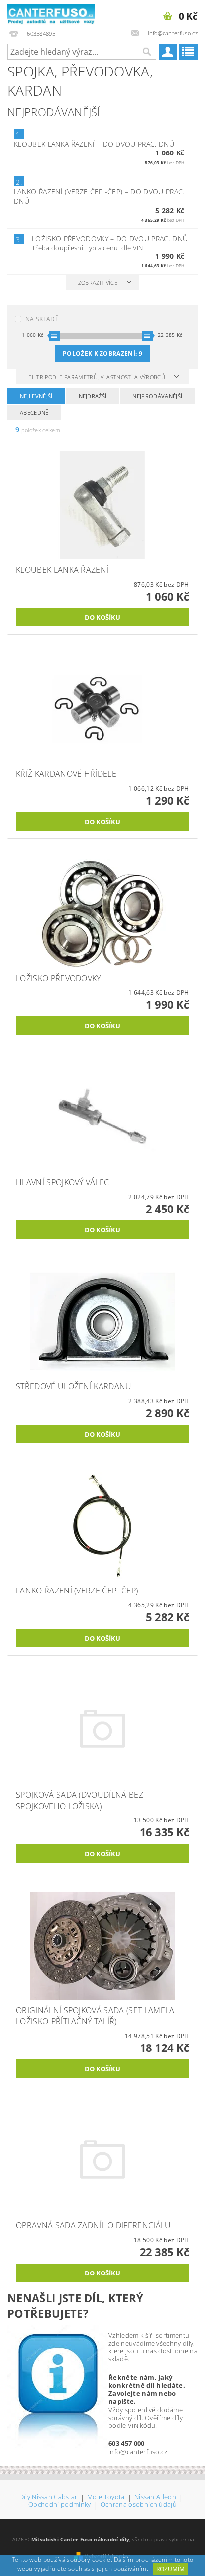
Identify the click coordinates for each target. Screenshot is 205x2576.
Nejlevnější (36, 396)
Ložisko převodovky (110, 239)
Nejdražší (93, 396)
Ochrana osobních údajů (139, 2505)
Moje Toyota (106, 2497)
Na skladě (42, 319)
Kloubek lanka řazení (94, 144)
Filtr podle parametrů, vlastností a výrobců (98, 377)
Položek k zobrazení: (102, 353)
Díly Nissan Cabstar (49, 2497)
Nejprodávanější (157, 396)
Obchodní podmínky (59, 2505)
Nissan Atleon (155, 2497)
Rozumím (170, 2569)
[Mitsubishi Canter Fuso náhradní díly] (51, 13)
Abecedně (34, 413)
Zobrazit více (98, 282)
